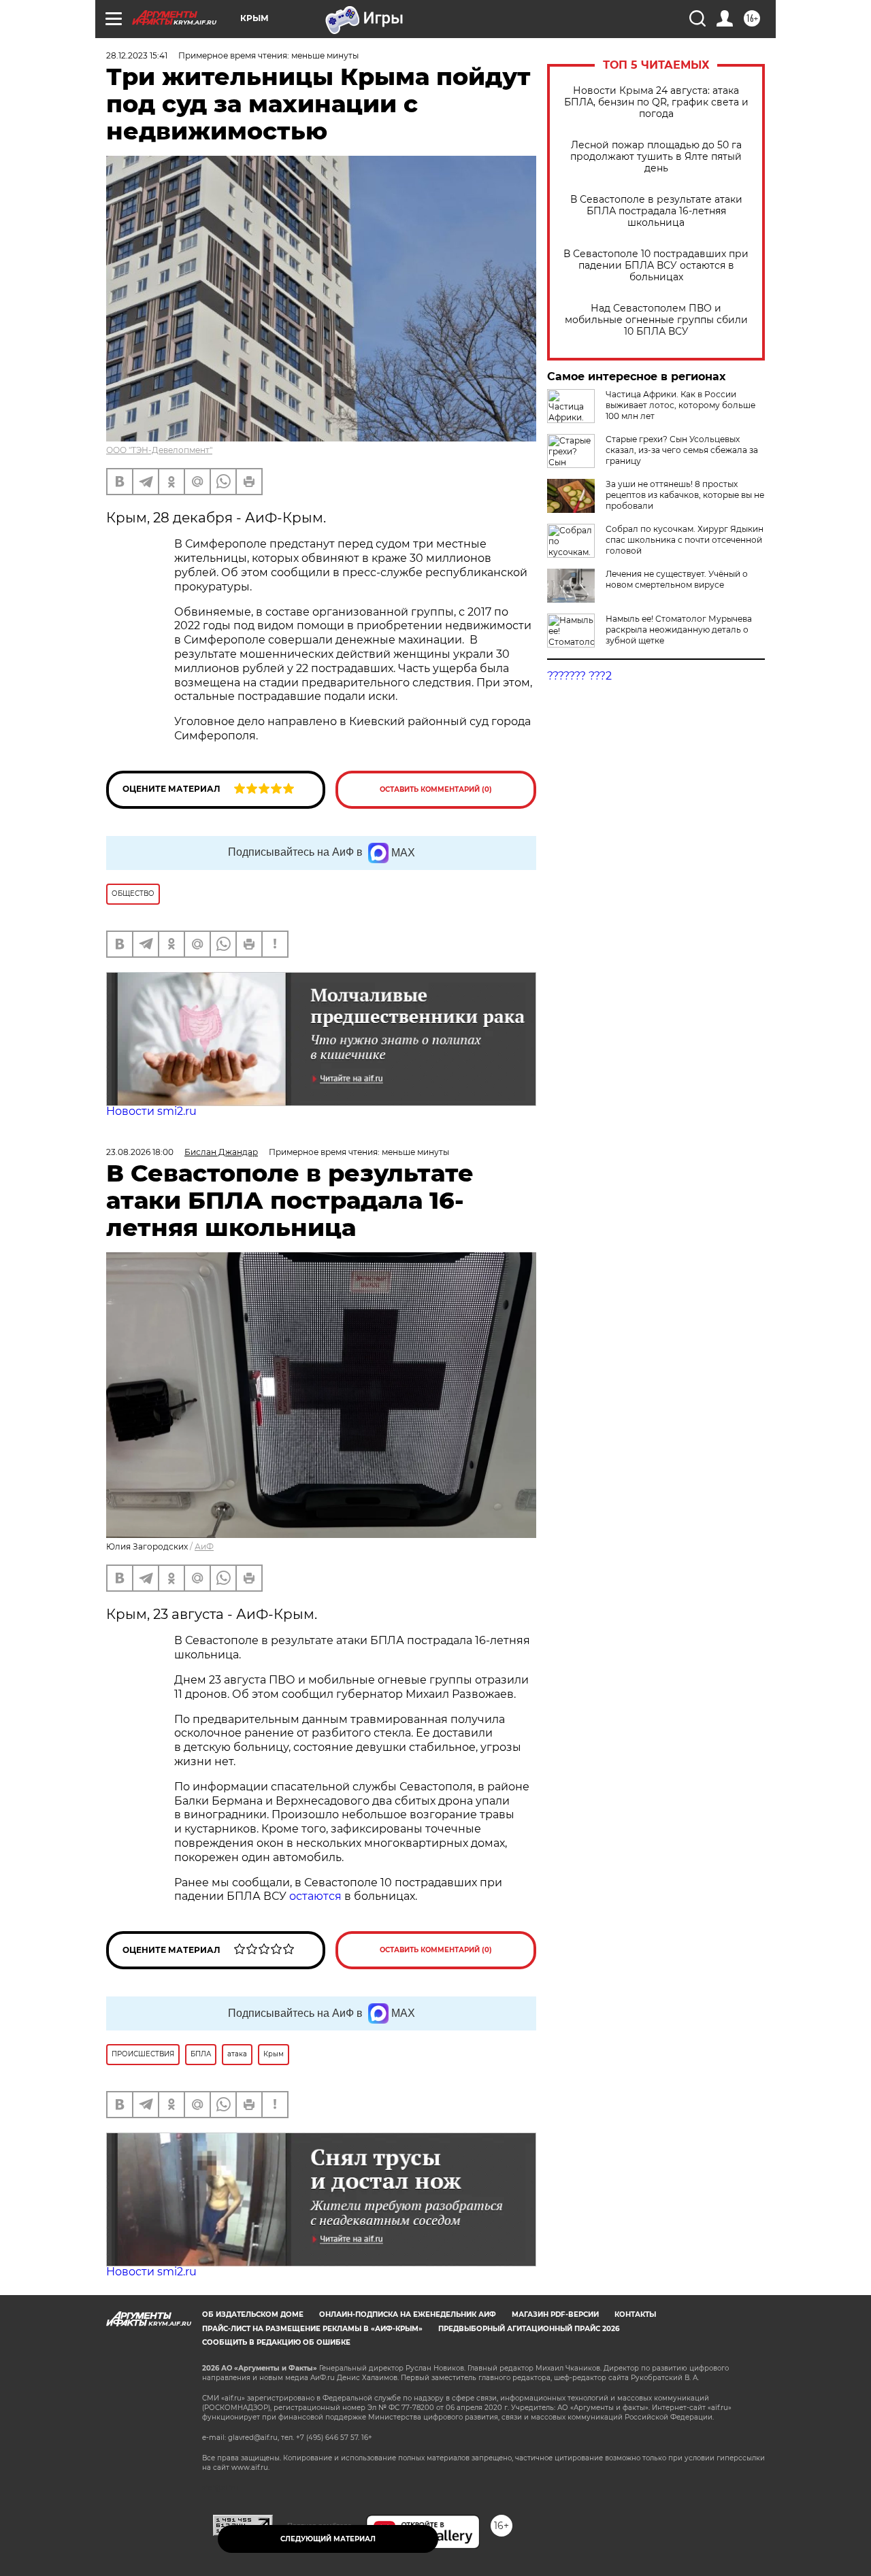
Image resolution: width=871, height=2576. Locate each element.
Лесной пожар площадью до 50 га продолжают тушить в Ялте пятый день (656, 157)
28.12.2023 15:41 (137, 55)
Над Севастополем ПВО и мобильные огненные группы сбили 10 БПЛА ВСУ (656, 320)
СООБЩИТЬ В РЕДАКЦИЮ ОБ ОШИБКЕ (276, 2342)
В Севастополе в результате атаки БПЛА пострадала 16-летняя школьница (656, 211)
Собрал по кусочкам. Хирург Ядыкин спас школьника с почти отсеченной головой (685, 540)
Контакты (635, 2314)
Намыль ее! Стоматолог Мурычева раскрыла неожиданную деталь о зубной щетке (679, 630)
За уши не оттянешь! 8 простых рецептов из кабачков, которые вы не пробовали (685, 495)
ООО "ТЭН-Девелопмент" (159, 450)
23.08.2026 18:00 (140, 1152)
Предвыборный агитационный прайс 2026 (529, 2329)
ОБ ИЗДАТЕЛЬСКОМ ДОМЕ (253, 2314)
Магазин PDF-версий (555, 2314)
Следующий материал (328, 2539)
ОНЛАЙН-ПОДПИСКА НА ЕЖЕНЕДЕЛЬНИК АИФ (408, 2314)
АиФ (204, 1546)
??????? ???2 (579, 676)
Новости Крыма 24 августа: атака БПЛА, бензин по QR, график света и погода (656, 102)
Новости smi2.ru (151, 1111)
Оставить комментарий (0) (436, 789)
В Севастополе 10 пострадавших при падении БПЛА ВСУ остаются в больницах (656, 266)
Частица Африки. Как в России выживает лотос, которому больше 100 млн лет (680, 405)
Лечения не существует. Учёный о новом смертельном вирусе (677, 579)
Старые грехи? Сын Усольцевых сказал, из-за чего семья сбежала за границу (682, 450)
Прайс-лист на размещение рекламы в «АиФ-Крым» (312, 2329)
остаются (315, 1896)
